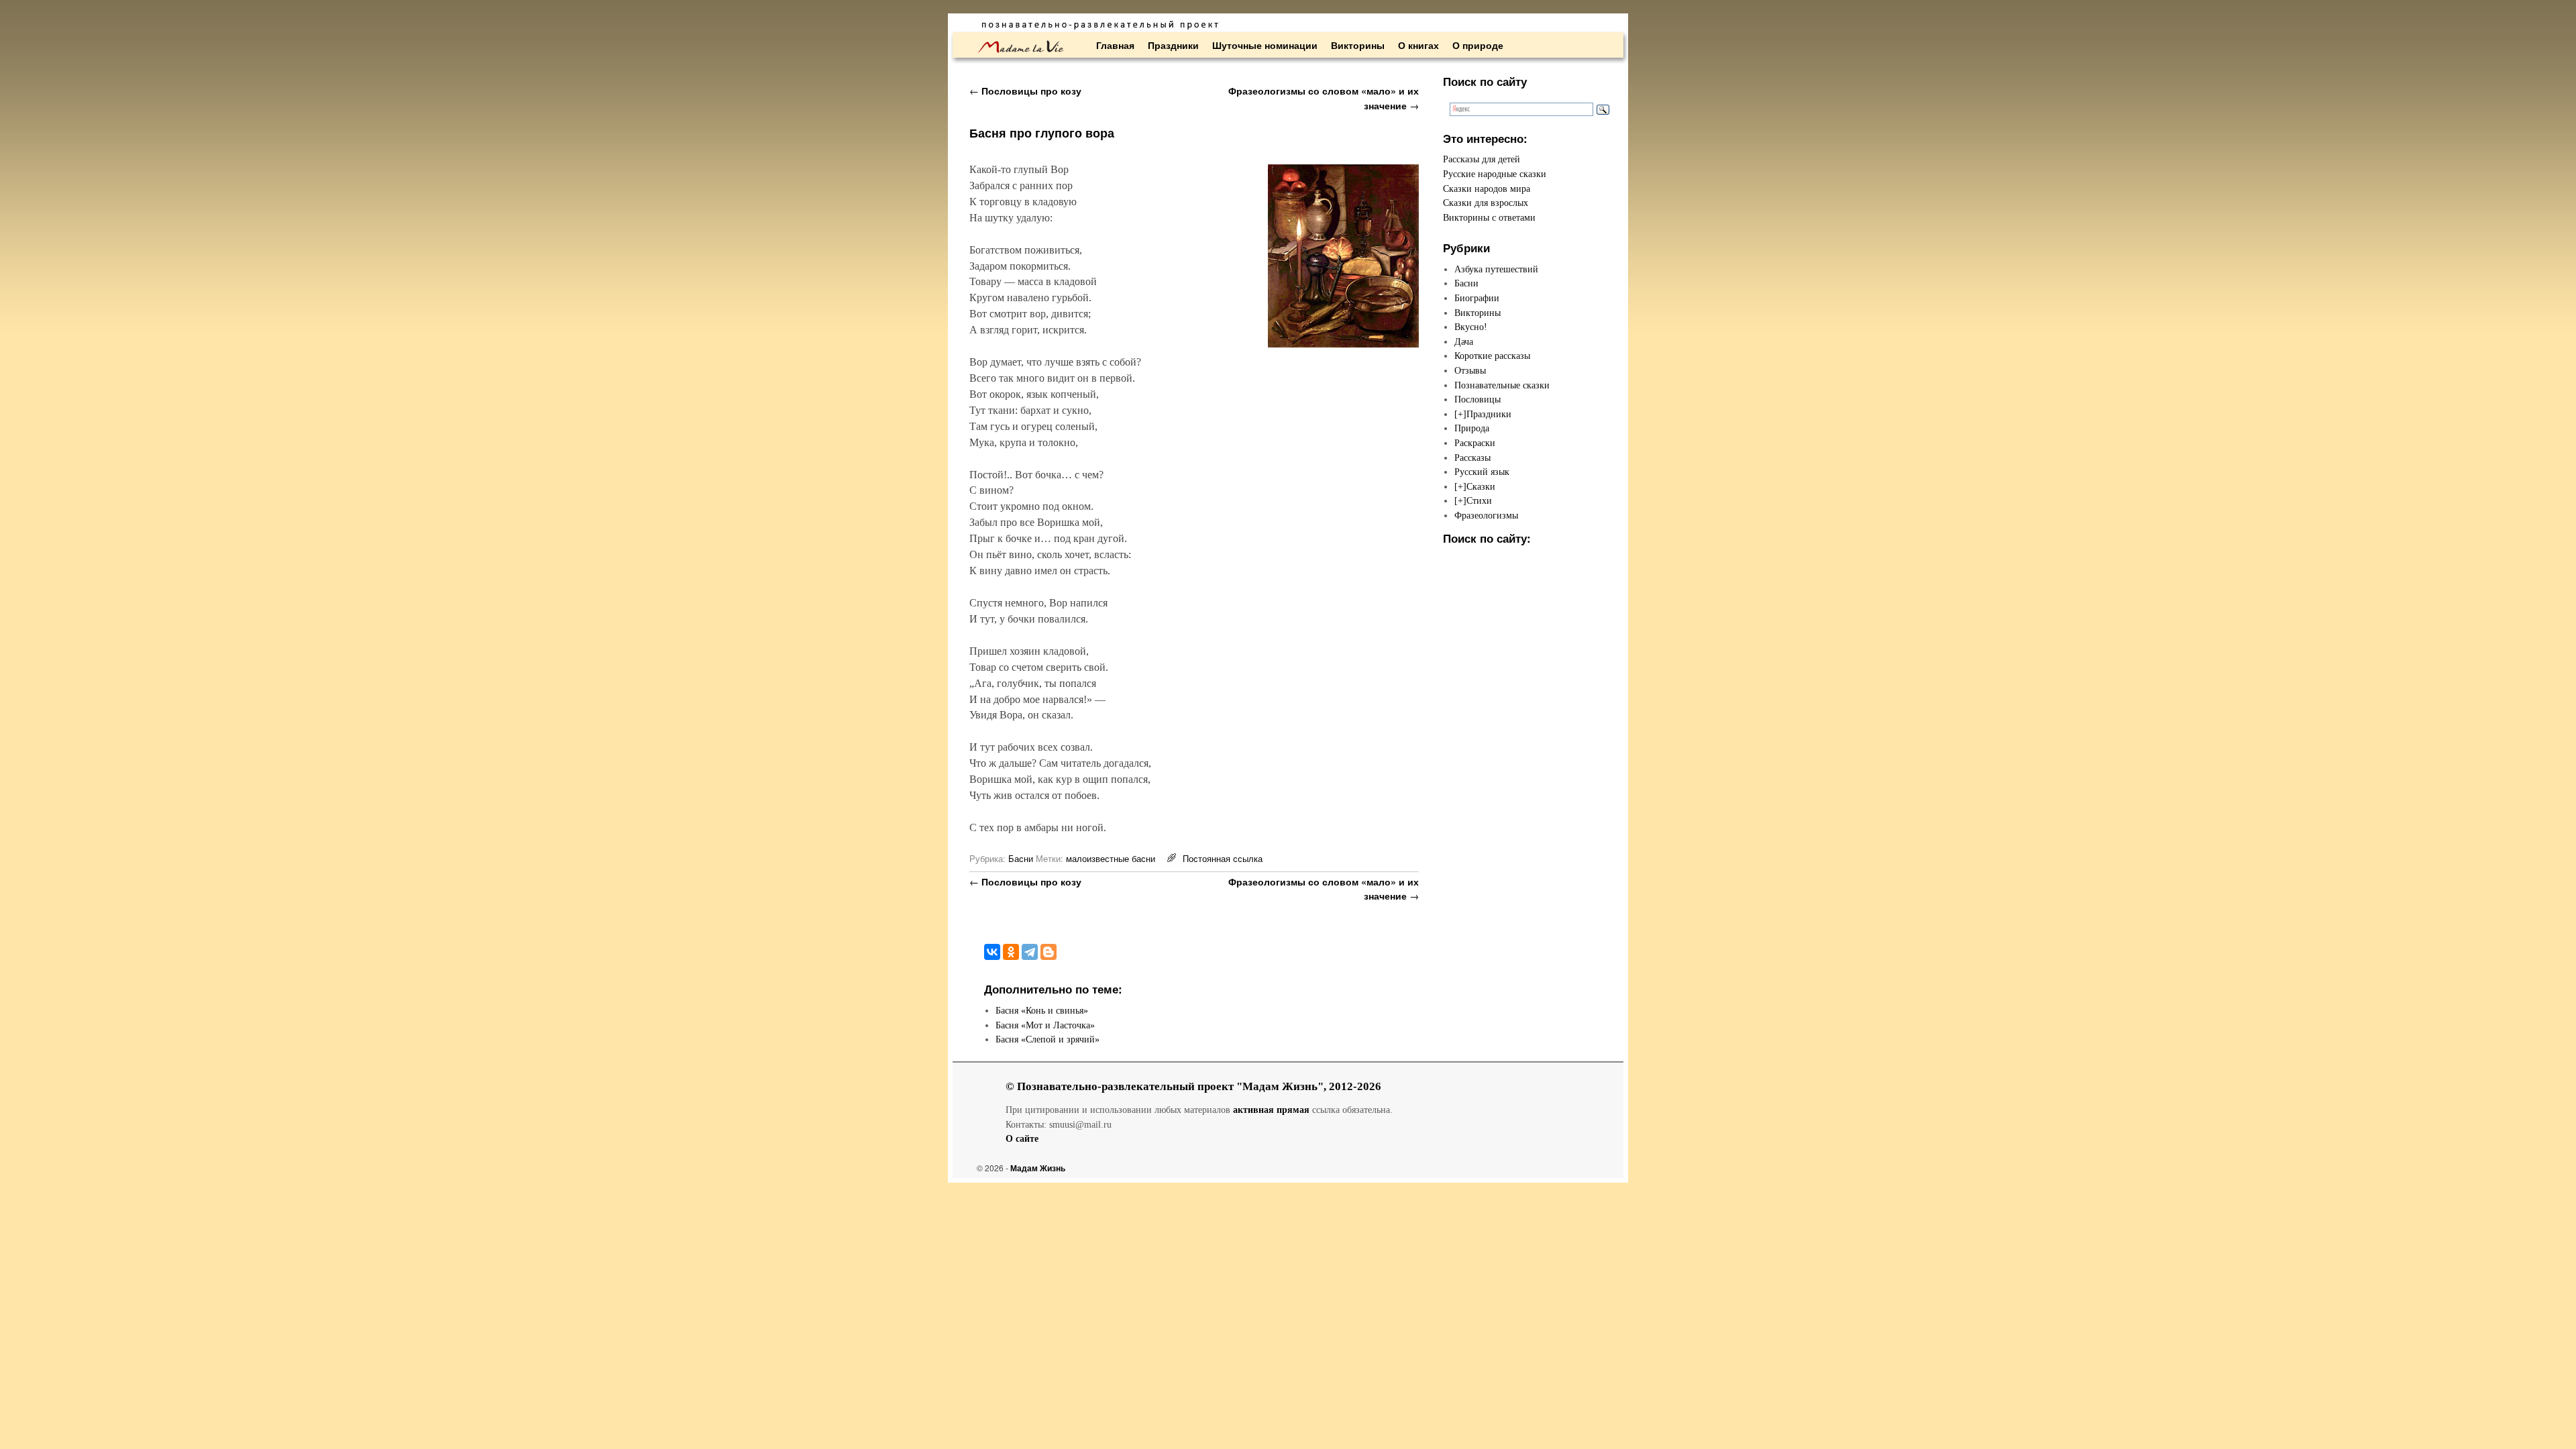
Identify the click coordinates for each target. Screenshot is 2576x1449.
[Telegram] (1030, 952)
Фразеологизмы (1486, 515)
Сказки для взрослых (1486, 203)
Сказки (1481, 486)
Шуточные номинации (1265, 45)
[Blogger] (1049, 952)
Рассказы (1472, 458)
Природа (1472, 428)
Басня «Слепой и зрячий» (1048, 1039)
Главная (1115, 45)
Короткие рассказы (1492, 356)
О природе (1478, 45)
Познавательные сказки (1502, 385)
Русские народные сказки (1495, 174)
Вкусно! (1471, 327)
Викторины (1358, 45)
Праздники (1173, 45)
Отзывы (1470, 370)
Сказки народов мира (1487, 189)
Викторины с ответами (1489, 217)
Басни (1021, 858)
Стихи (1479, 500)
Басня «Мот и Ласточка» (1045, 1025)
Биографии (1477, 298)
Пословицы (1478, 399)
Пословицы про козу (1025, 91)
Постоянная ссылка (1223, 858)
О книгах (1418, 45)
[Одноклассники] (1011, 952)
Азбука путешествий (1496, 269)
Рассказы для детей (1482, 159)
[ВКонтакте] (992, 952)
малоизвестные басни (1111, 858)
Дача (1464, 341)
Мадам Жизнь (1038, 1168)
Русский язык (1482, 472)
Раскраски (1475, 443)
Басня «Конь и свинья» (1042, 1010)
